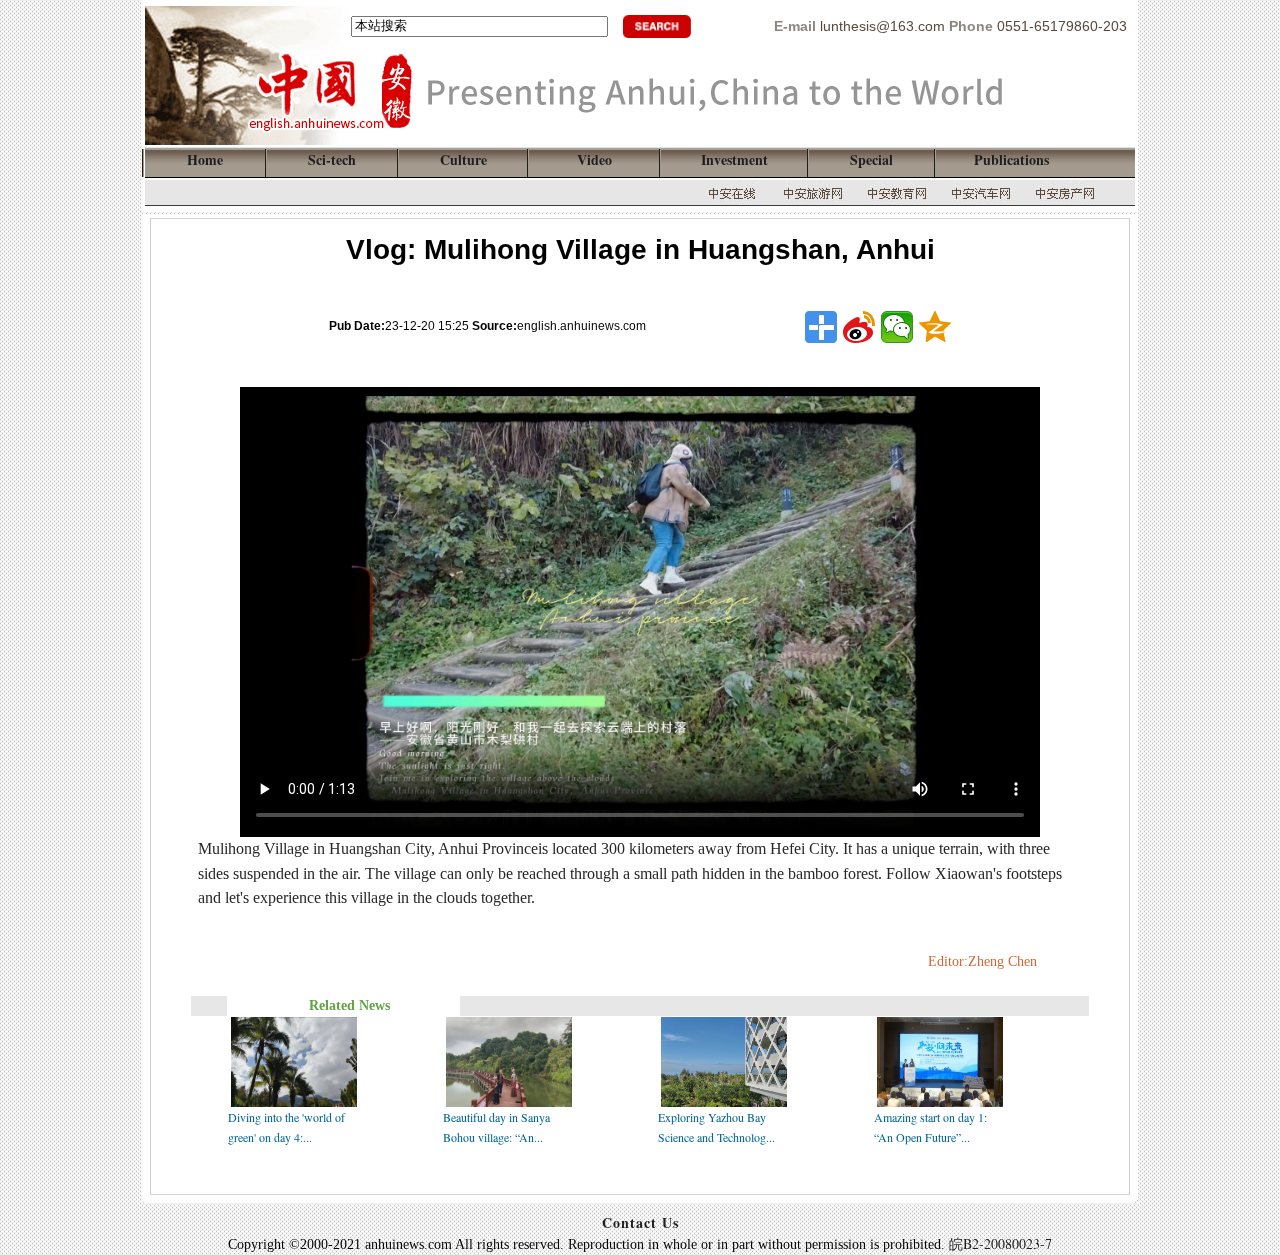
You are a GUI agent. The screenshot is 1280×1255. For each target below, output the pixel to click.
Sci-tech (332, 159)
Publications (1011, 159)
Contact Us (640, 1222)
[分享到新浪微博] (859, 327)
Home (205, 159)
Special (871, 159)
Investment (734, 159)
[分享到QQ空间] (935, 327)
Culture (463, 159)
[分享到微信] (897, 327)
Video (594, 159)
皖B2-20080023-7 (1000, 1243)
